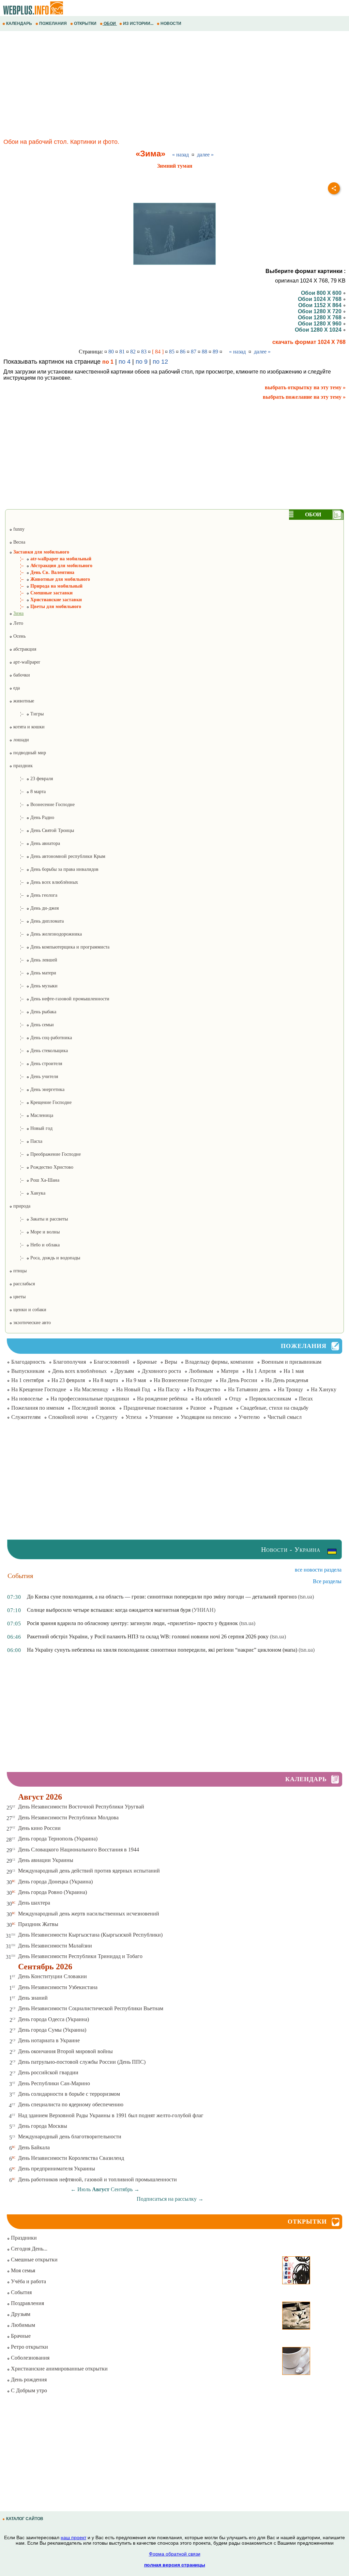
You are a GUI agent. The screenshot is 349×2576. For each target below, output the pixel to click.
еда (16, 688)
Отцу (235, 1399)
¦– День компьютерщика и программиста (59, 947)
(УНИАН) (204, 1610)
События (21, 2292)
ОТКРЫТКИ (85, 24)
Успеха (133, 1417)
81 (122, 352)
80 (111, 352)
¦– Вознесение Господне (42, 805)
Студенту (107, 1417)
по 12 (160, 362)
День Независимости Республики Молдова (68, 1817)
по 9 (142, 362)
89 (215, 352)
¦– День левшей (33, 960)
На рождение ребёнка (162, 1399)
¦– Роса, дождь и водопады (45, 1258)
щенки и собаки (29, 1310)
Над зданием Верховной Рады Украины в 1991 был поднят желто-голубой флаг (111, 2115)
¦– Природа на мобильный (46, 586)
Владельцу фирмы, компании (219, 1362)
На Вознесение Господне (183, 1380)
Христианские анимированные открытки (59, 2369)
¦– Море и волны (34, 1232)
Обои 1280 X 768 (320, 317)
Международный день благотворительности (70, 2136)
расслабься (23, 1284)
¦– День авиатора (35, 843)
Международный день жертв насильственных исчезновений (89, 1914)
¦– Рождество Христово (41, 1167)
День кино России (39, 1828)
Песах (306, 1399)
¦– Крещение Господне (40, 1102)
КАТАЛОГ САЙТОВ (25, 2519)
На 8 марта (105, 1380)
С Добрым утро (28, 2390)
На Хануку (324, 1389)
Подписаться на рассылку (170, 2199)
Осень (19, 636)
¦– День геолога (33, 895)
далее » (205, 155)
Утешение (161, 1417)
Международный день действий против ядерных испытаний (89, 1871)
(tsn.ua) (306, 1597)
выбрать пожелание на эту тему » (304, 397)
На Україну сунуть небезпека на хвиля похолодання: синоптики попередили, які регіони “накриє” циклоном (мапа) (162, 1650)
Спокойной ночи (68, 1417)
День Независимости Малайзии (55, 1946)
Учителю (249, 1417)
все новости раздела (318, 1570)
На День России (239, 1380)
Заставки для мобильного (41, 552)
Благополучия (70, 1362)
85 (172, 352)
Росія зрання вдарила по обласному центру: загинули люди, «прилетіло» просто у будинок (132, 1623)
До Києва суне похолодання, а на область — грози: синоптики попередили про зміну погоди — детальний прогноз (162, 1597)
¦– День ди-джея (34, 908)
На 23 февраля (68, 1380)
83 (144, 352)
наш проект (73, 2537)
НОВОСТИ (171, 24)
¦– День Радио (32, 817)
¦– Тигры (26, 714)
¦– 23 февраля (31, 779)
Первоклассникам (270, 1399)
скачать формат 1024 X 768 (309, 342)
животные (23, 701)
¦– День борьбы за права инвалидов (54, 869)
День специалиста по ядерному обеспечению (71, 2104)
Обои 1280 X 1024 (319, 330)
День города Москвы (43, 2126)
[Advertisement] (174, 86)
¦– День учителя (34, 1077)
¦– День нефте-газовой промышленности (59, 999)
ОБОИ (110, 24)
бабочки (21, 675)
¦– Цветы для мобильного (45, 607)
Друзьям (124, 1371)
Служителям (26, 1417)
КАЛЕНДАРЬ (19, 24)
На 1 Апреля (261, 1371)
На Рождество (204, 1389)
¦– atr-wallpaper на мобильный (50, 559)
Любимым (201, 1371)
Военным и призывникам (291, 1362)
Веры (171, 1362)
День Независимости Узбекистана (58, 1987)
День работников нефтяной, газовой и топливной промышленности (97, 2179)
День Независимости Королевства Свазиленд (71, 2158)
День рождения (28, 2380)
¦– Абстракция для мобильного (51, 566)
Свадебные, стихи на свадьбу (274, 1408)
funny (18, 529)
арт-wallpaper (26, 662)
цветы (19, 1297)
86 (183, 352)
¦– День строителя (36, 1064)
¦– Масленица (31, 1115)
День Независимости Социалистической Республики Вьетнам (91, 2008)
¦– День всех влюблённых (44, 882)
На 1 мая (294, 1371)
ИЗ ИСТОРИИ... (138, 24)
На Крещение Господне (39, 1389)
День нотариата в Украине (49, 2040)
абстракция (24, 649)
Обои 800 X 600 (322, 293)
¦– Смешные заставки (41, 593)
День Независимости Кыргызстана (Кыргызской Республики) (90, 1935)
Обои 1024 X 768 (320, 299)
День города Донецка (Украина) (55, 1882)
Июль (84, 2189)
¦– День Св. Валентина (42, 572)
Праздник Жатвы (38, 1924)
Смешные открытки (34, 2260)
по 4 (125, 362)
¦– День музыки (33, 986)
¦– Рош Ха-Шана (34, 1180)
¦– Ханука (27, 1193)
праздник (22, 766)
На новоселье (27, 1399)
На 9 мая (136, 1380)
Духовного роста (161, 1371)
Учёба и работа (28, 2281)
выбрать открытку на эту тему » (305, 387)
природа (21, 1206)
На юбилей (208, 1399)
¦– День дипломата (36, 921)
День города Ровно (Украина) (52, 1892)
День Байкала (34, 2147)
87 (194, 352)
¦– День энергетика (37, 1089)
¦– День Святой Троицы (42, 830)
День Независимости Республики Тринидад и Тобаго (80, 1956)
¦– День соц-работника (41, 1038)
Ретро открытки (29, 2347)
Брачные (147, 1362)
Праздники (23, 2238)
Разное (198, 1408)
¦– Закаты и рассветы (39, 1219)
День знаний (33, 1998)
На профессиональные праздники (90, 1399)
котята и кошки (28, 727)
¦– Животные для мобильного (50, 579)
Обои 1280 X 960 (320, 324)
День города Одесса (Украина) (54, 2019)
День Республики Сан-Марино (54, 2083)
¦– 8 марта (27, 792)
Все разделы (327, 1581)
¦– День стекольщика (39, 1051)
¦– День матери (33, 973)
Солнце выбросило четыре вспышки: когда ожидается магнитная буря (109, 1610)
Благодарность (28, 1362)
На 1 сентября (27, 1380)
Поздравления (27, 2303)
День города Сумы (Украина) (52, 2030)
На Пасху (169, 1389)
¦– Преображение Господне (45, 1154)
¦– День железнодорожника (45, 934)
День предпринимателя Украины (57, 2169)
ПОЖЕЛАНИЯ (53, 24)
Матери (230, 1371)
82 (133, 352)
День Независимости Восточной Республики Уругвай (81, 1807)
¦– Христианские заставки (45, 600)
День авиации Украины (46, 1860)
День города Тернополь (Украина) (58, 1839)
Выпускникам (28, 1371)
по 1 (108, 362)
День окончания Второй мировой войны (65, 2051)
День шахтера (34, 1903)
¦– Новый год (31, 1128)
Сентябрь (122, 2189)
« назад (180, 155)
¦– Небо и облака (34, 1245)
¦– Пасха (26, 1141)
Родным (223, 1408)
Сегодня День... (28, 2249)
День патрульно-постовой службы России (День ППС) (82, 2062)
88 (204, 352)
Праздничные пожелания (153, 1408)
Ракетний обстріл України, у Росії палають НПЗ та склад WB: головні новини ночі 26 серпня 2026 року (148, 1636)
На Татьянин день (249, 1389)
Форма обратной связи (175, 2554)
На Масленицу (91, 1389)
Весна (19, 542)
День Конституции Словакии (52, 1976)
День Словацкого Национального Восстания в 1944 (79, 1850)
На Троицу (290, 1389)
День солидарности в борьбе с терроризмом (69, 2094)
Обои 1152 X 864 (321, 305)
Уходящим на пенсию (206, 1417)
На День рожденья (287, 1380)
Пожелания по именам (38, 1408)
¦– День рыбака (33, 1012)
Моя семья (22, 2270)
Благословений (111, 1362)
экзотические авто (31, 1323)
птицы (19, 1271)
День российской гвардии (48, 2072)
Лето (18, 623)
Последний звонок (94, 1408)
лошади (20, 740)
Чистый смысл (285, 1417)
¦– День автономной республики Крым (57, 856)
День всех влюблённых (79, 1371)
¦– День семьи (32, 1025)
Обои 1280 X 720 (320, 311)
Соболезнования (29, 2358)
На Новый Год (133, 1389)
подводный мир (29, 753)
